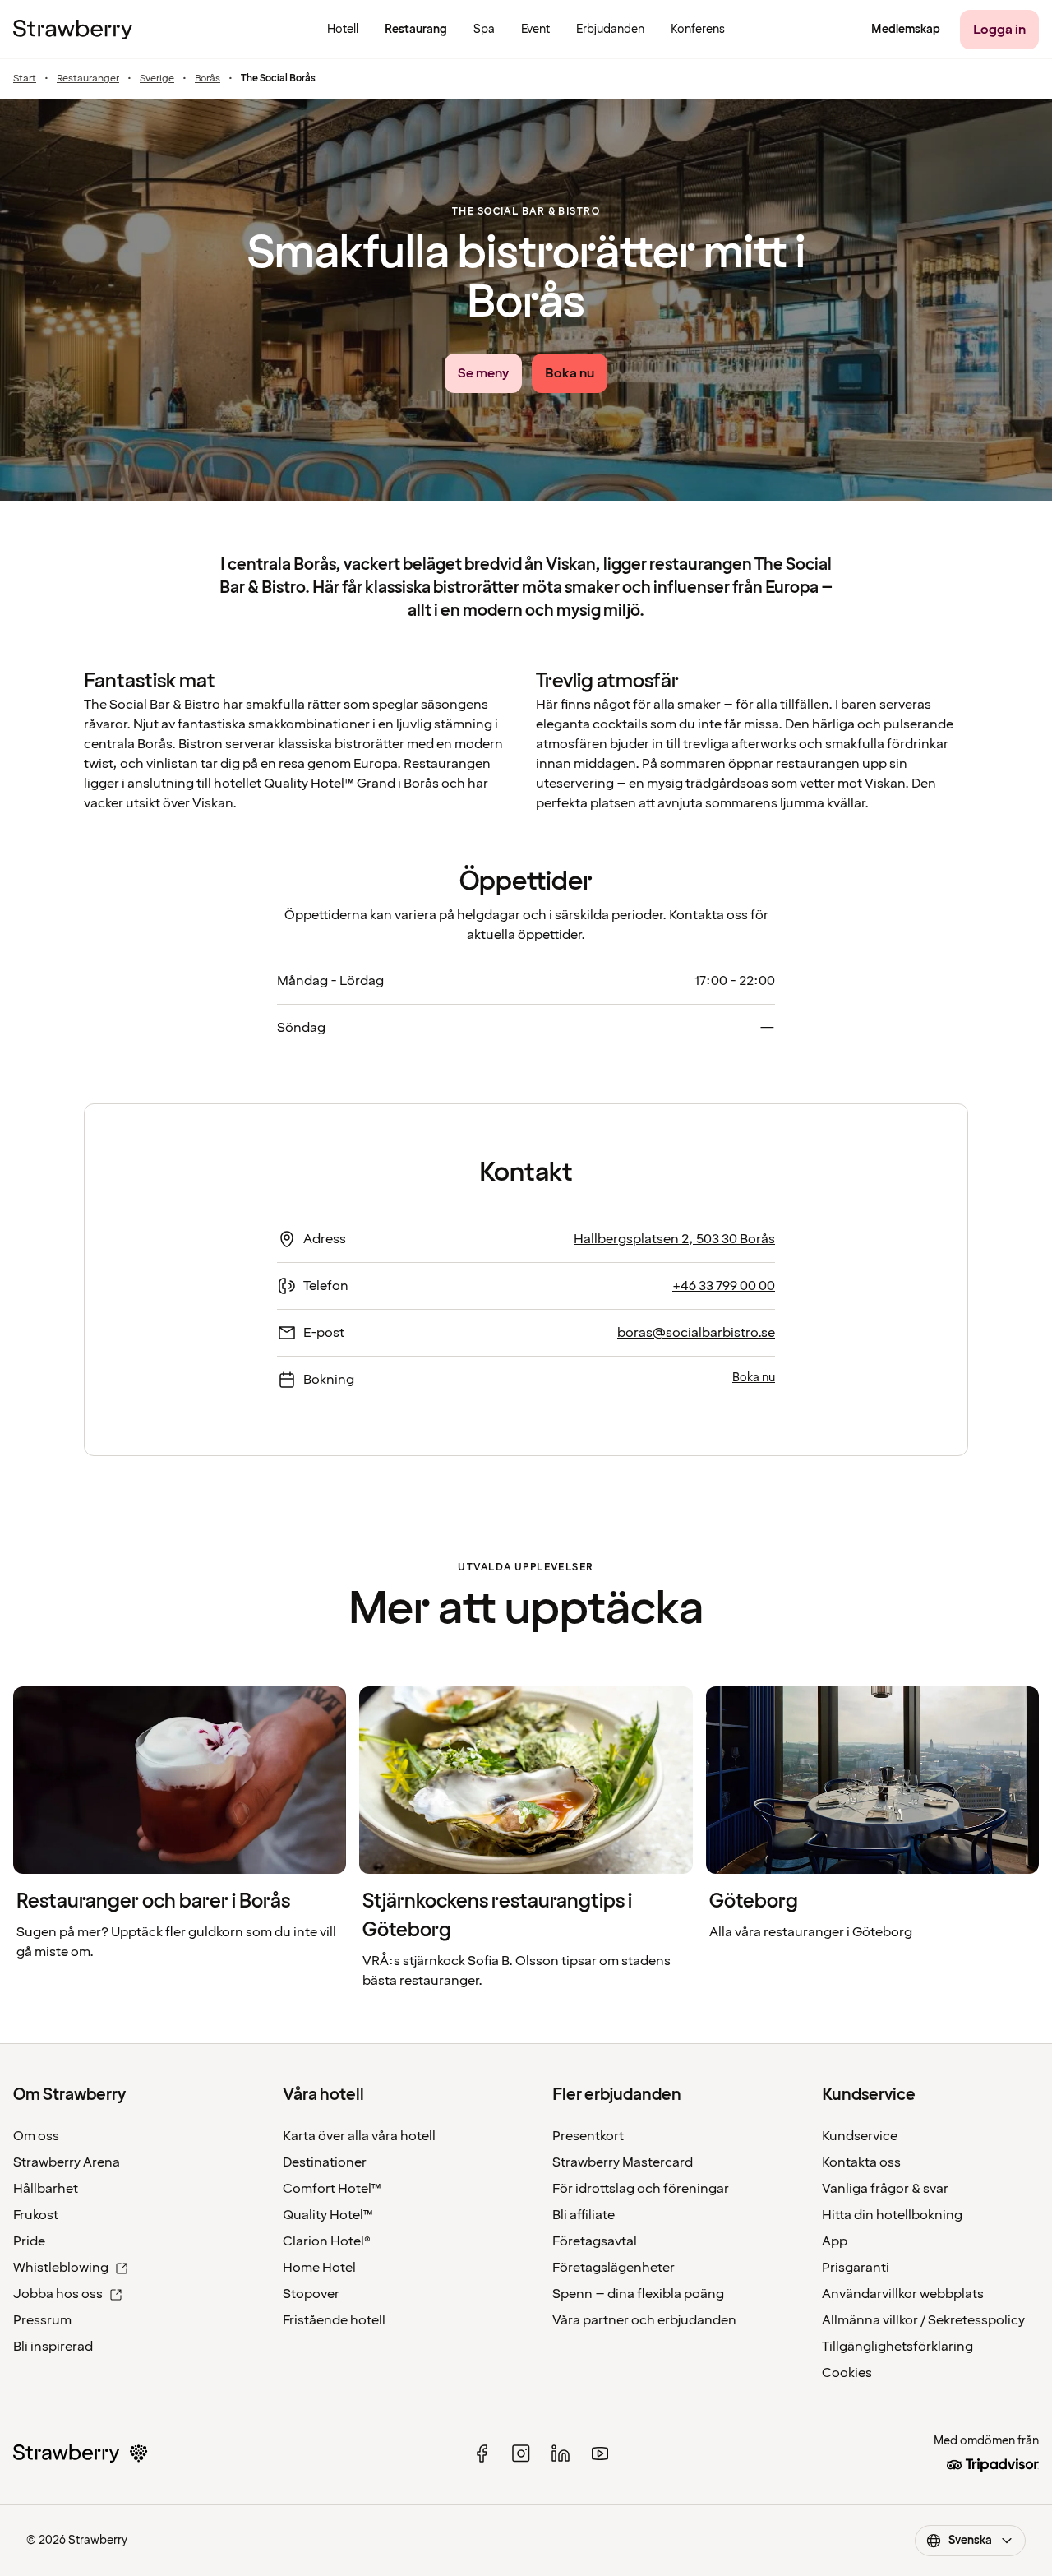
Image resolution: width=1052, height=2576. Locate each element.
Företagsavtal (595, 2241)
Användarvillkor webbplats (903, 2294)
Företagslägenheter (614, 2268)
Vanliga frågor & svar (885, 2189)
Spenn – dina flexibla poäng (638, 2294)
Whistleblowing (61, 2268)
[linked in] (561, 2453)
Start (25, 79)
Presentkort (588, 2136)
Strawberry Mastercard (623, 2162)
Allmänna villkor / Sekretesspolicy (923, 2320)
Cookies (847, 2373)
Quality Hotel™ (328, 2215)
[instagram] (521, 2453)
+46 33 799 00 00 (724, 1286)
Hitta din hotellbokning (892, 2215)
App (835, 2241)
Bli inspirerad (53, 2347)
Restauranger (88, 79)
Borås (208, 79)
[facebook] (482, 2453)
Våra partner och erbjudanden (644, 2320)
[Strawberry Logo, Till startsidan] (73, 30)
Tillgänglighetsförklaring (897, 2347)
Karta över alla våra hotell (359, 2136)
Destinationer (325, 2162)
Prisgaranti (856, 2268)
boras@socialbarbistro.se (696, 1333)
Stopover (311, 2294)
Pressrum (42, 2320)
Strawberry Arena (67, 2162)
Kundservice (860, 2136)
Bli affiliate (584, 2215)
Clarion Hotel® (327, 2241)
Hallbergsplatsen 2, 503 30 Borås (674, 1239)
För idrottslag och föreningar (641, 2189)
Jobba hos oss (58, 2294)
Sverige (157, 79)
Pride (29, 2241)
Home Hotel (319, 2268)
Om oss (36, 2136)
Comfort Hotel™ (332, 2189)
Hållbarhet (46, 2189)
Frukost (36, 2215)
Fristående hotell (334, 2320)
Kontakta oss (861, 2162)
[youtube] (600, 2453)
